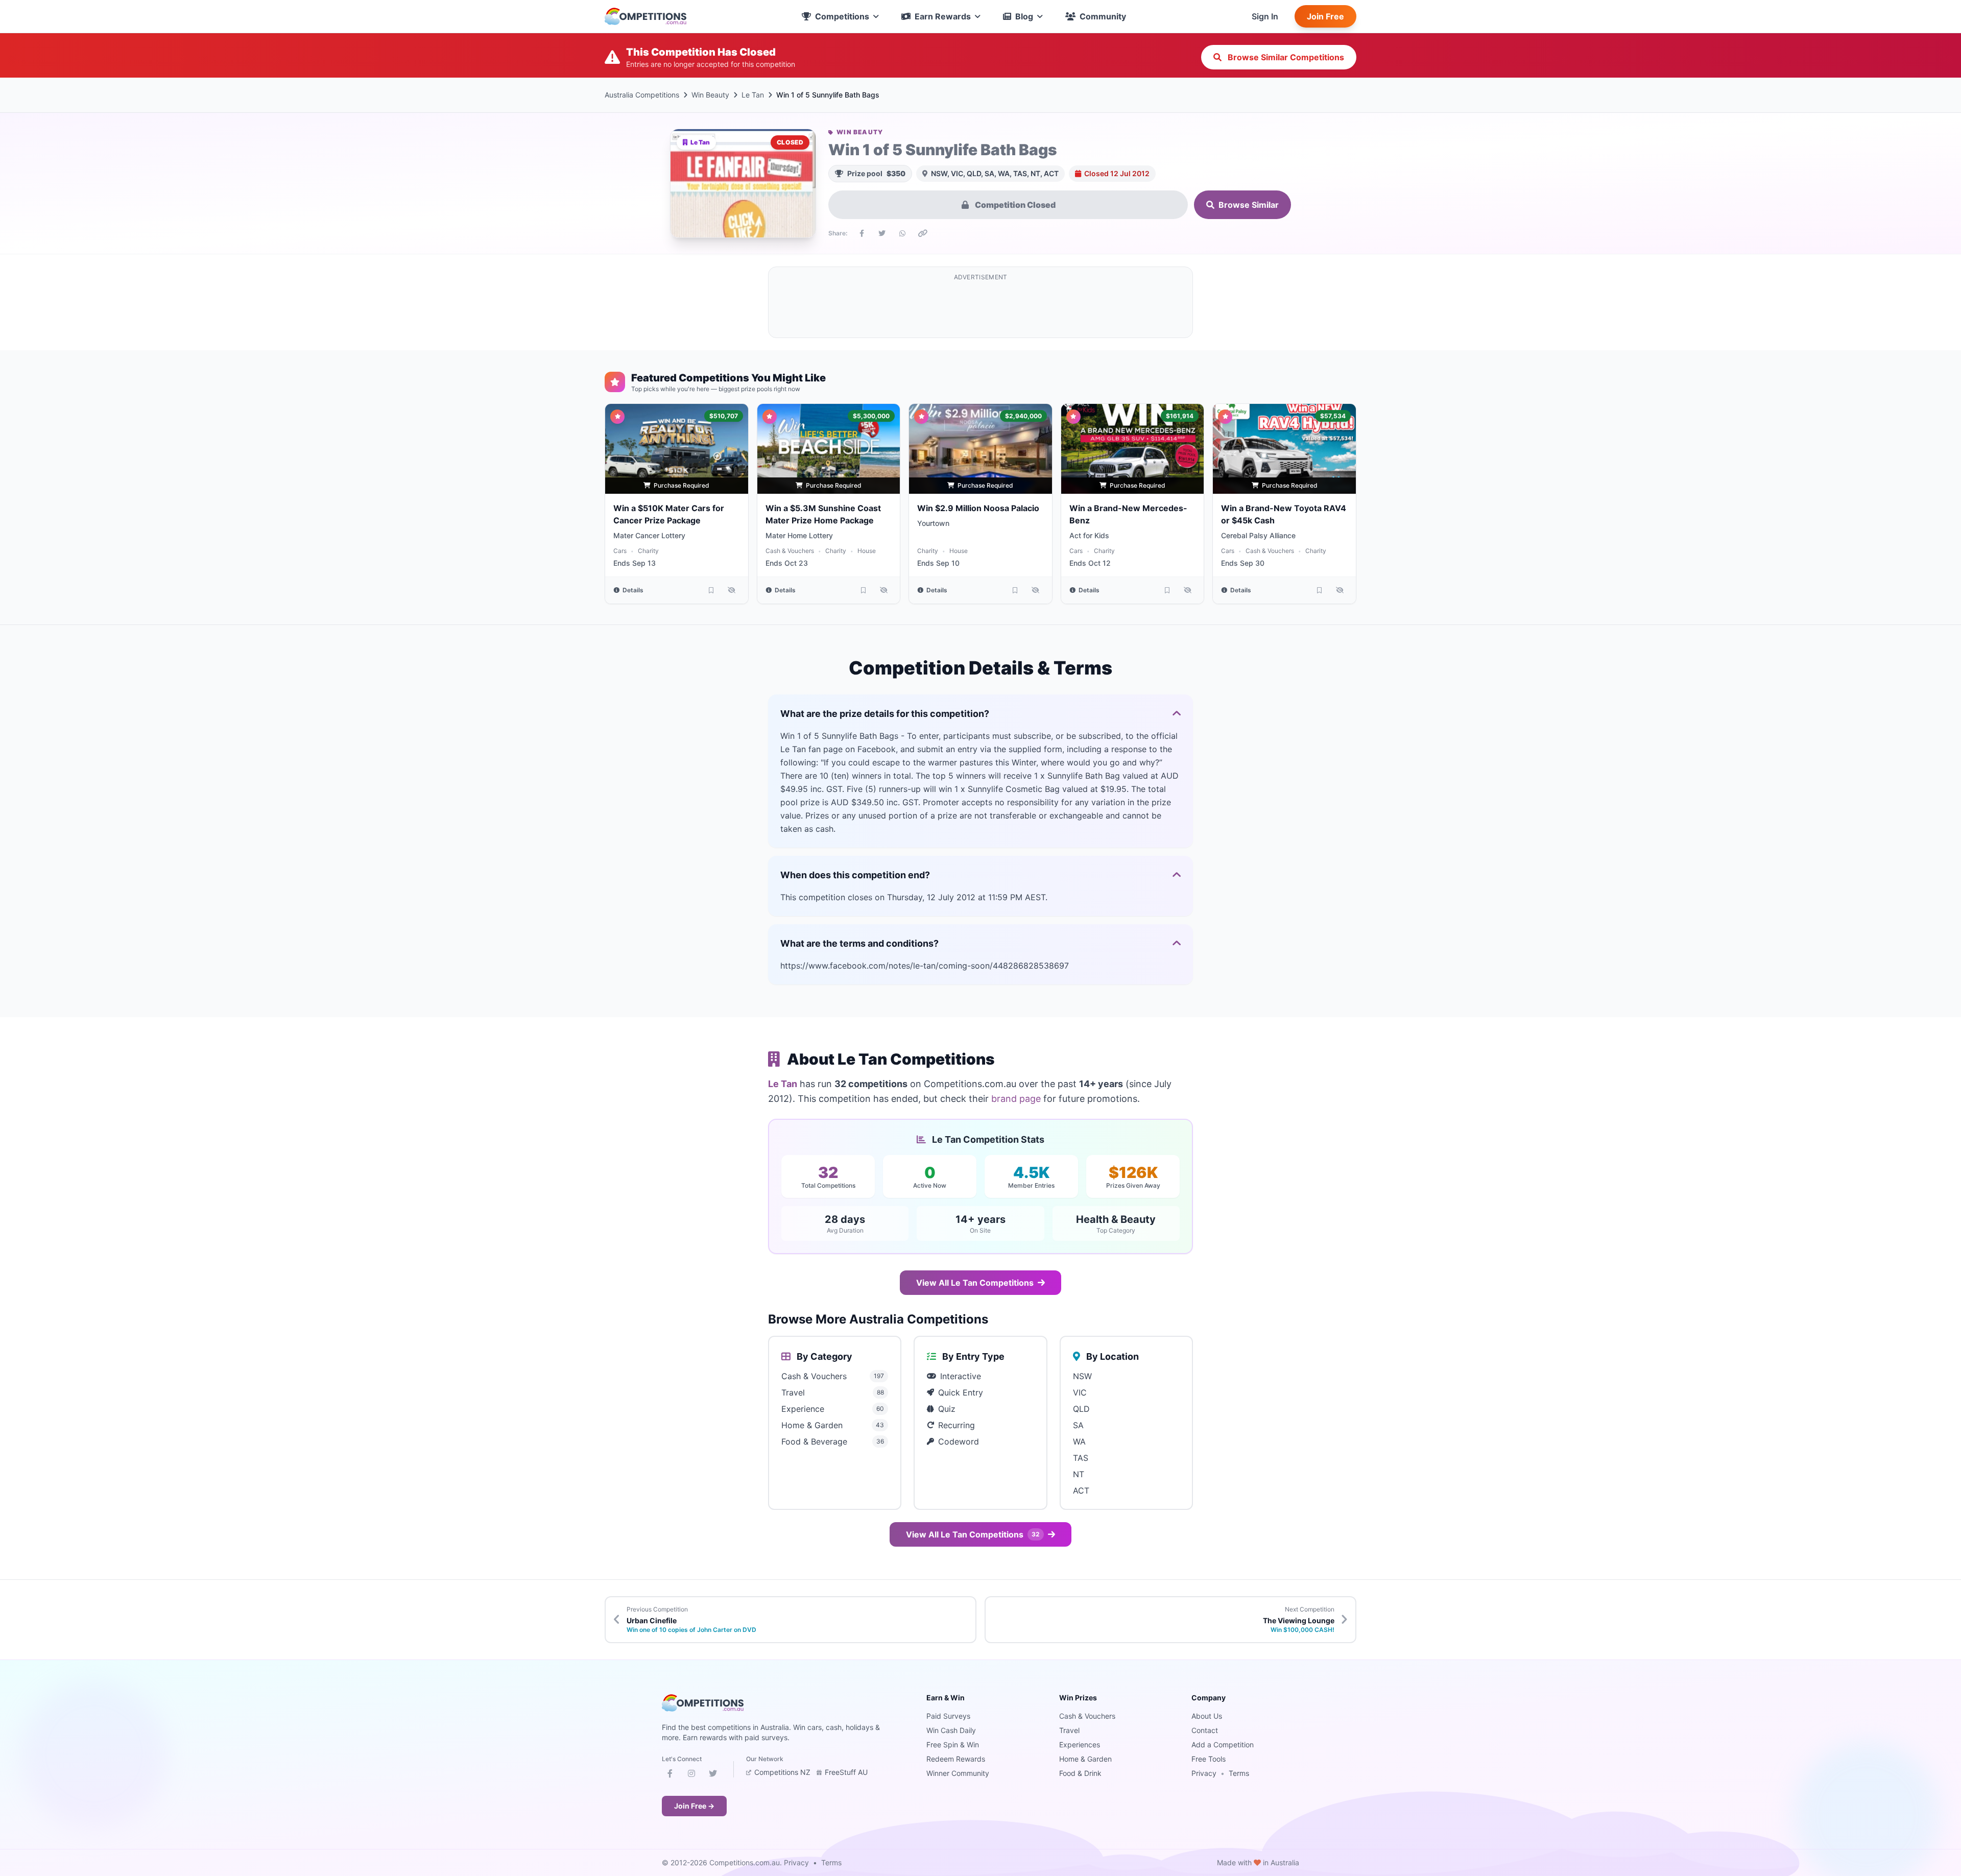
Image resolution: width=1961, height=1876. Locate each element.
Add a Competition (1223, 1745)
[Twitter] (713, 1775)
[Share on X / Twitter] (882, 233)
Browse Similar (1249, 205)
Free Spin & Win (953, 1745)
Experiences (1080, 1745)
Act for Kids (1089, 535)
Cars (620, 551)
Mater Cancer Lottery (649, 535)
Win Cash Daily (951, 1730)
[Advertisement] (980, 308)
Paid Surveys (948, 1716)
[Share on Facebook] (862, 233)
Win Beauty (710, 95)
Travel (1069, 1730)
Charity (648, 551)
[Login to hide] (732, 590)
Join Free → (694, 1806)
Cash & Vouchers (790, 551)
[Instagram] (691, 1775)
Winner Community (958, 1773)
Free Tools (1209, 1759)
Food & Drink (1080, 1773)
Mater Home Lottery (799, 535)
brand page (1016, 1099)
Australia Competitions (642, 95)
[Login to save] (711, 590)
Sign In (1265, 16)
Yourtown (933, 523)
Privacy (1204, 1773)
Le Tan (753, 95)
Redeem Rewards (956, 1759)
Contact (1205, 1730)
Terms (1239, 1773)
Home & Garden (1085, 1759)
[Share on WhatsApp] (902, 233)
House (867, 551)
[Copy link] (923, 233)
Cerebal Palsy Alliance (1258, 535)
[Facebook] (670, 1775)
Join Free (1325, 16)
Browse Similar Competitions (1285, 57)
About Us (1207, 1716)
